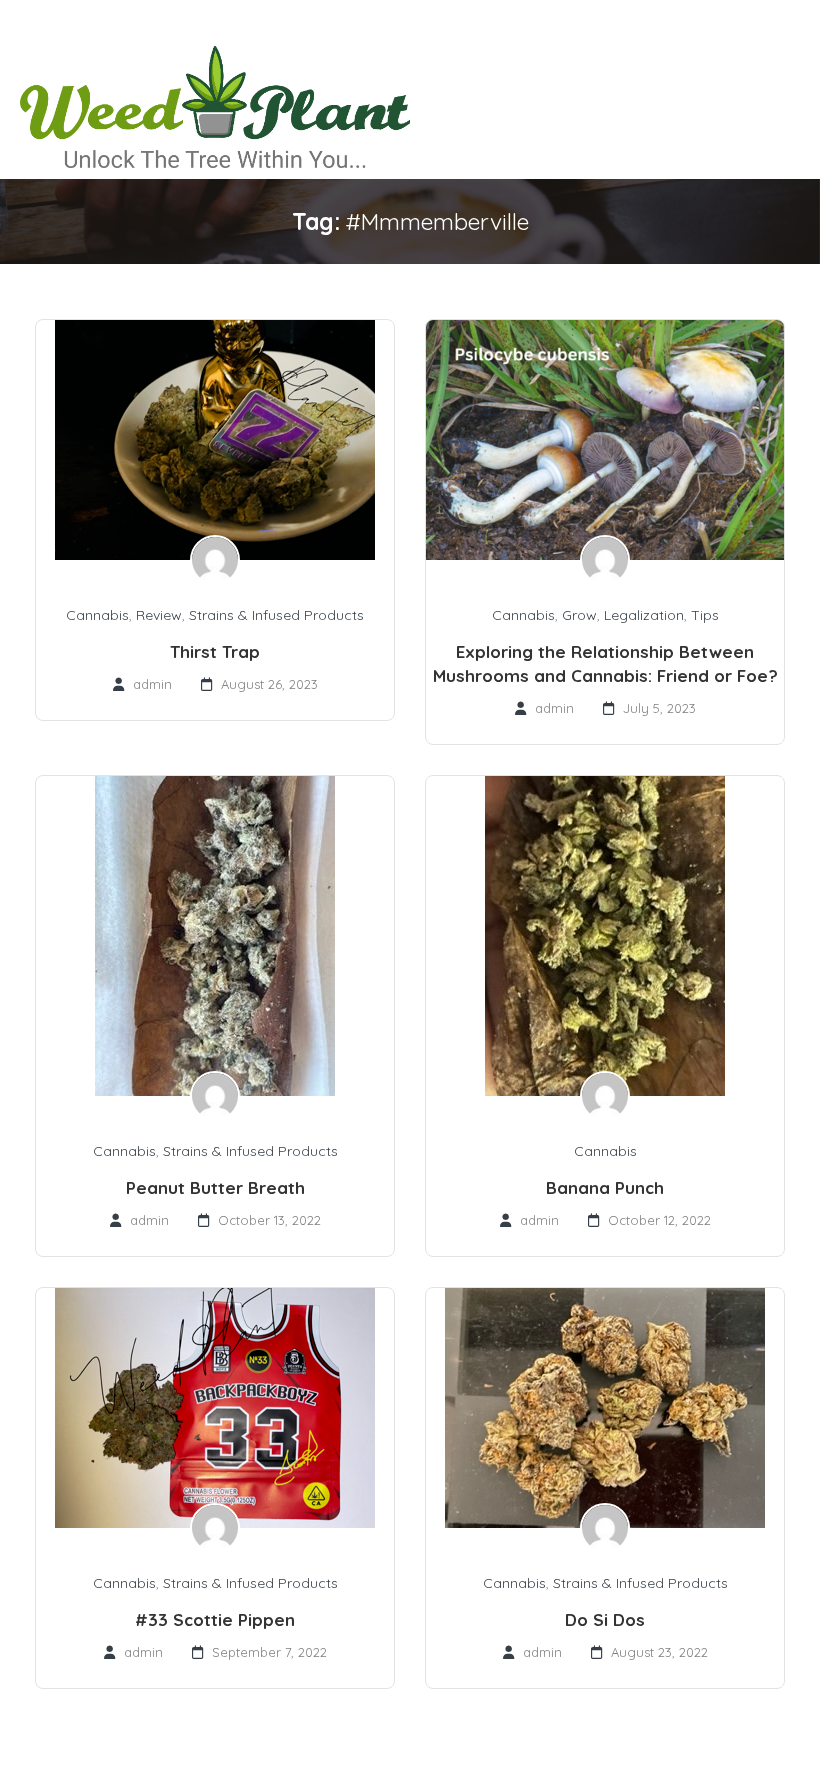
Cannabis (97, 615)
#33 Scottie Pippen (215, 1619)
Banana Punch (605, 1187)
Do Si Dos (605, 1619)
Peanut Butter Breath (215, 1187)
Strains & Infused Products (276, 615)
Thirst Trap (215, 651)
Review (159, 615)
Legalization (644, 615)
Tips (705, 615)
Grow (579, 615)
